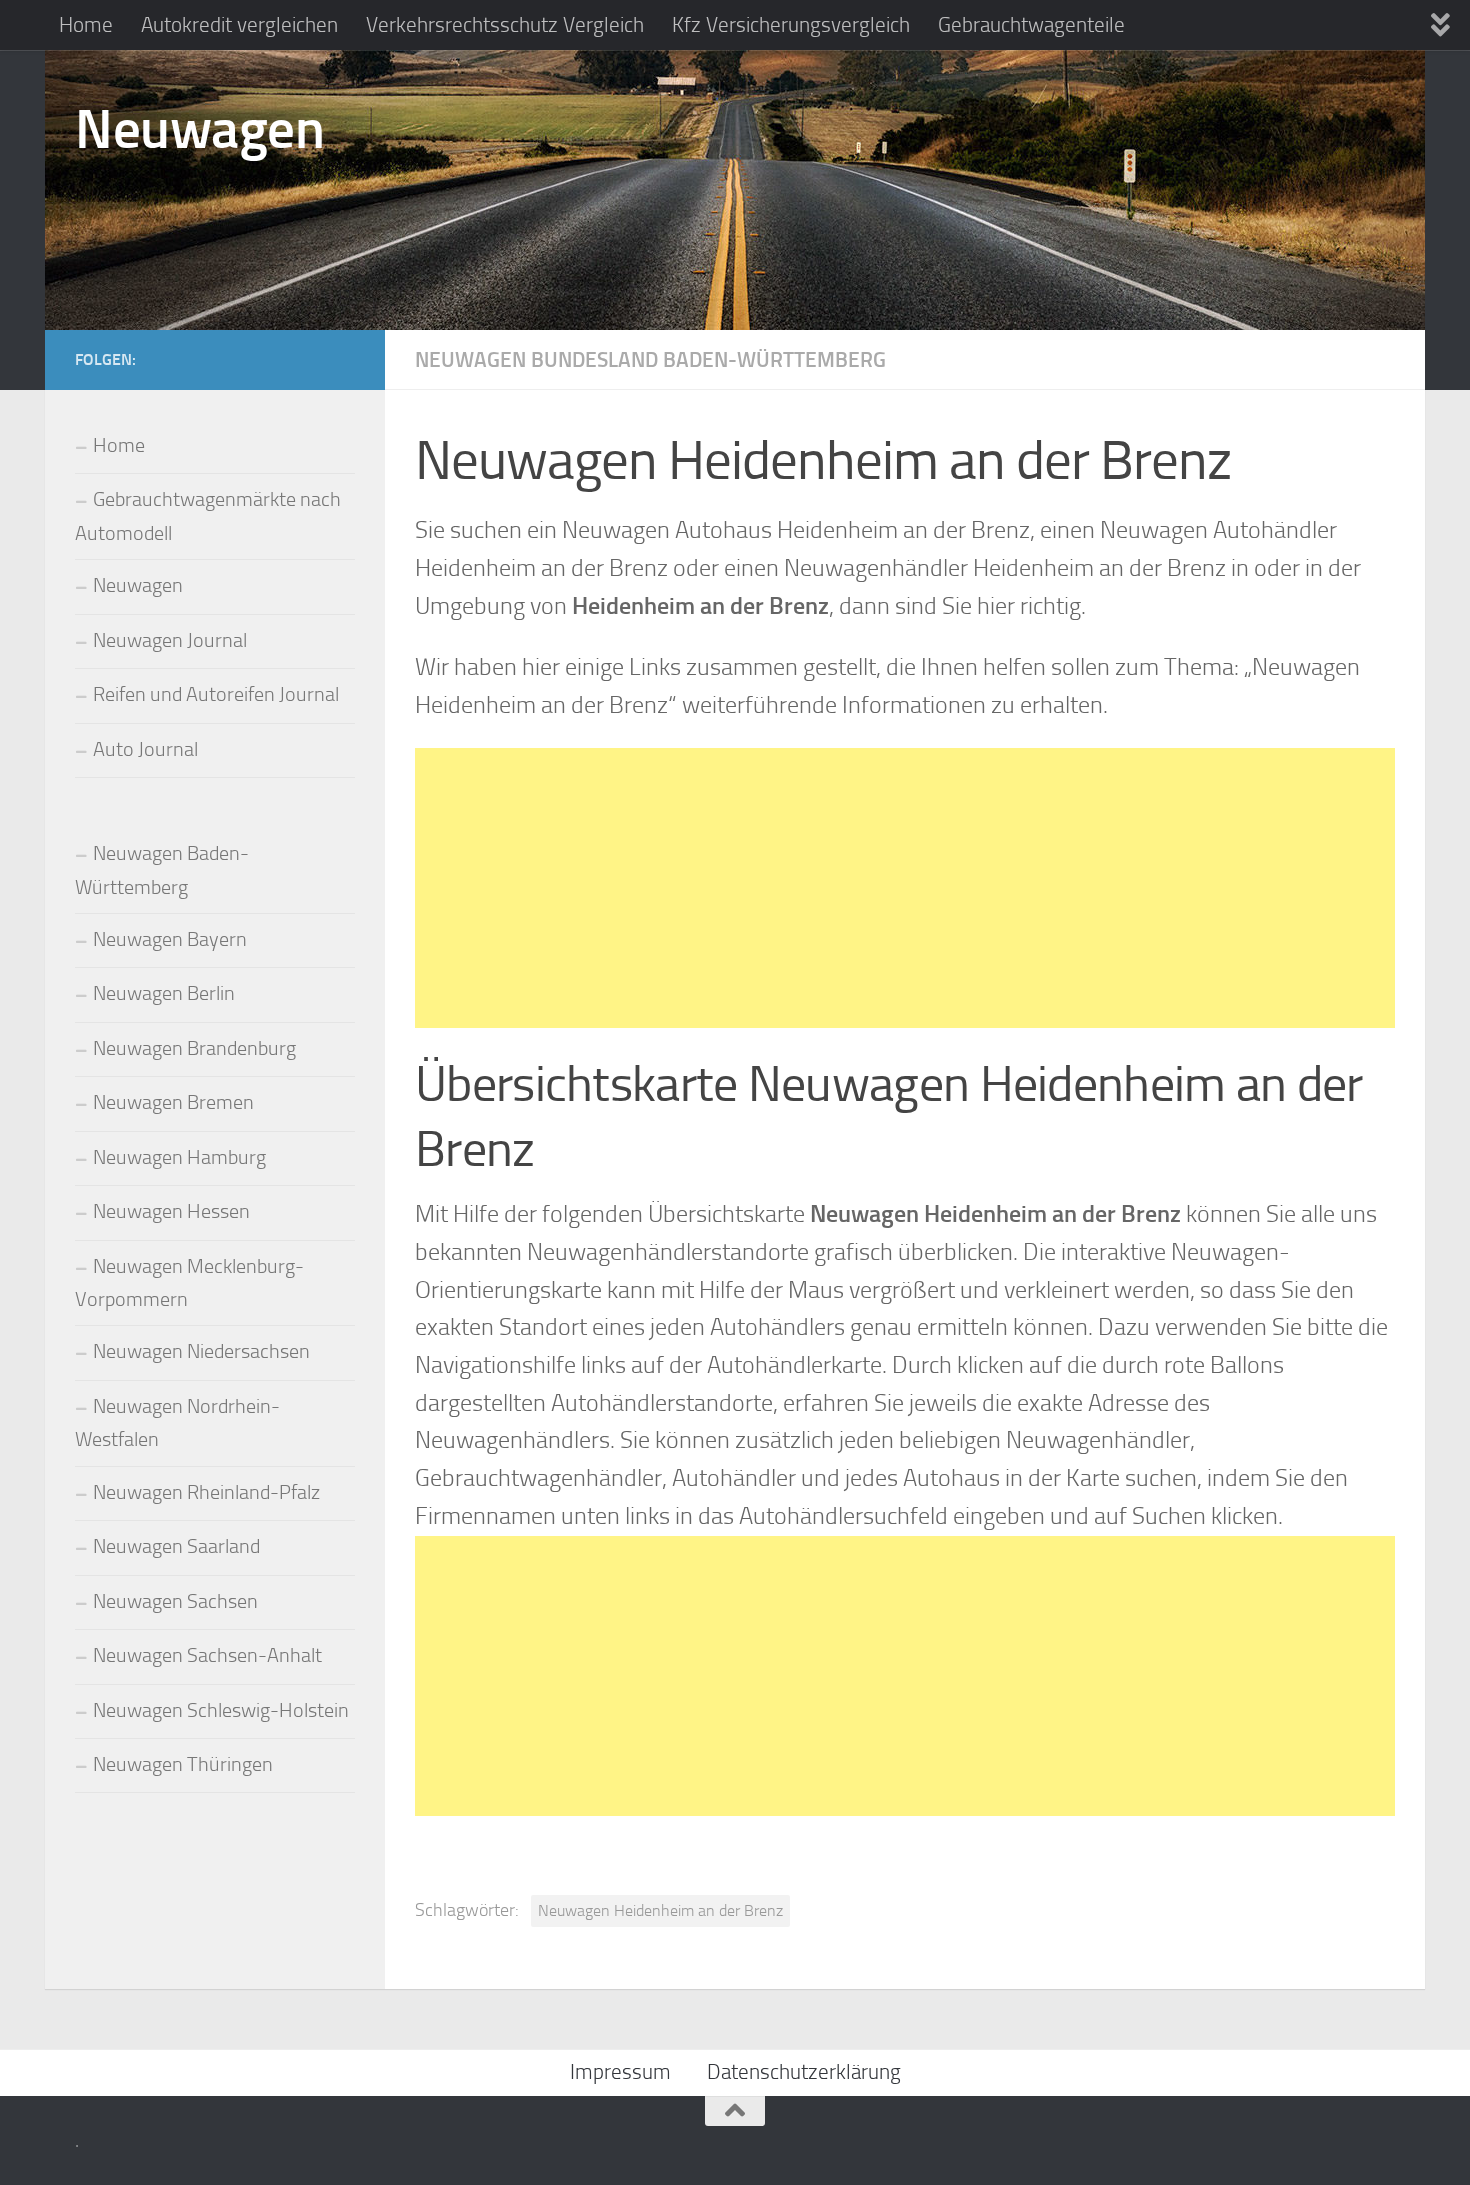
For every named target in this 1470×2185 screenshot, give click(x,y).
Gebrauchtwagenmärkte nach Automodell (208, 516)
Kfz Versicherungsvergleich (791, 25)
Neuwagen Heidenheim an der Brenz (660, 1910)
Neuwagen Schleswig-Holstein (221, 1710)
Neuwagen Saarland (176, 1546)
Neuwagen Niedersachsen (201, 1351)
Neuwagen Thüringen (183, 1764)
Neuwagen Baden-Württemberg (162, 870)
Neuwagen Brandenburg (194, 1048)
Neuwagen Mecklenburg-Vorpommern (189, 1283)
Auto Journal (145, 749)
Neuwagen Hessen (171, 1211)
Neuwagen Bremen (173, 1102)
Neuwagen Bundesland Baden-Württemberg (650, 359)
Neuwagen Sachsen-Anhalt (207, 1655)
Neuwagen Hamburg (179, 1157)
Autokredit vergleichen (239, 25)
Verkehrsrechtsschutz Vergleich (505, 25)
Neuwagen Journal (170, 640)
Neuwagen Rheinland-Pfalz (206, 1492)
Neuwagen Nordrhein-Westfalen (177, 1423)
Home (86, 25)
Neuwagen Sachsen (175, 1601)
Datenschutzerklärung (804, 2072)
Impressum (620, 2072)
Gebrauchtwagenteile (1031, 25)
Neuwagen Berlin (164, 993)
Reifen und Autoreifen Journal (216, 694)
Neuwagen (199, 129)
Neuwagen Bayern (170, 939)
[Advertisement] (905, 888)
